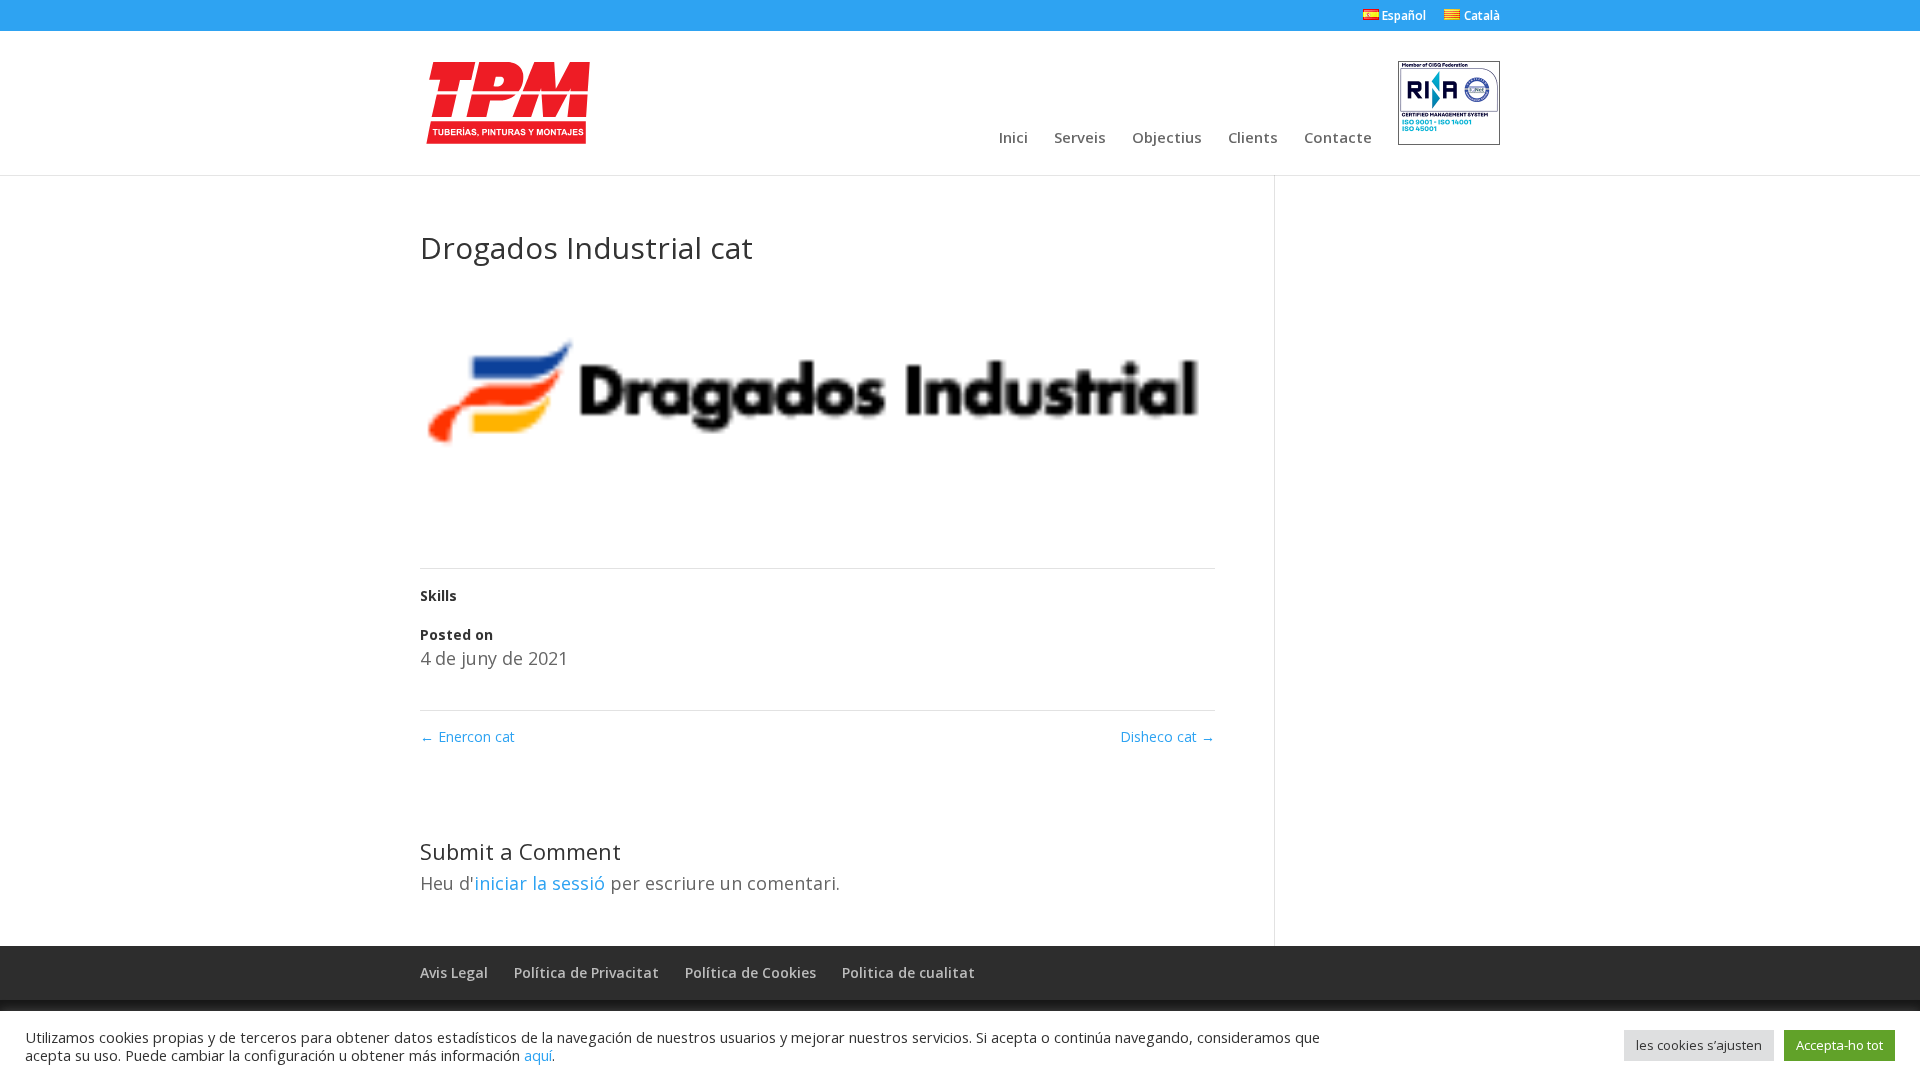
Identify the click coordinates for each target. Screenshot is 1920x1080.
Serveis (1080, 138)
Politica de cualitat (908, 972)
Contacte (1338, 138)
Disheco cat (1167, 736)
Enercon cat (467, 736)
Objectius (1167, 138)
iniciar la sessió (539, 883)
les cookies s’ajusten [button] (1699, 1045)
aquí (538, 1055)
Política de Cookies (750, 972)
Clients (1253, 138)
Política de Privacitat (586, 972)
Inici (1013, 138)
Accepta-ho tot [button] (1839, 1045)
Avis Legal (454, 972)
